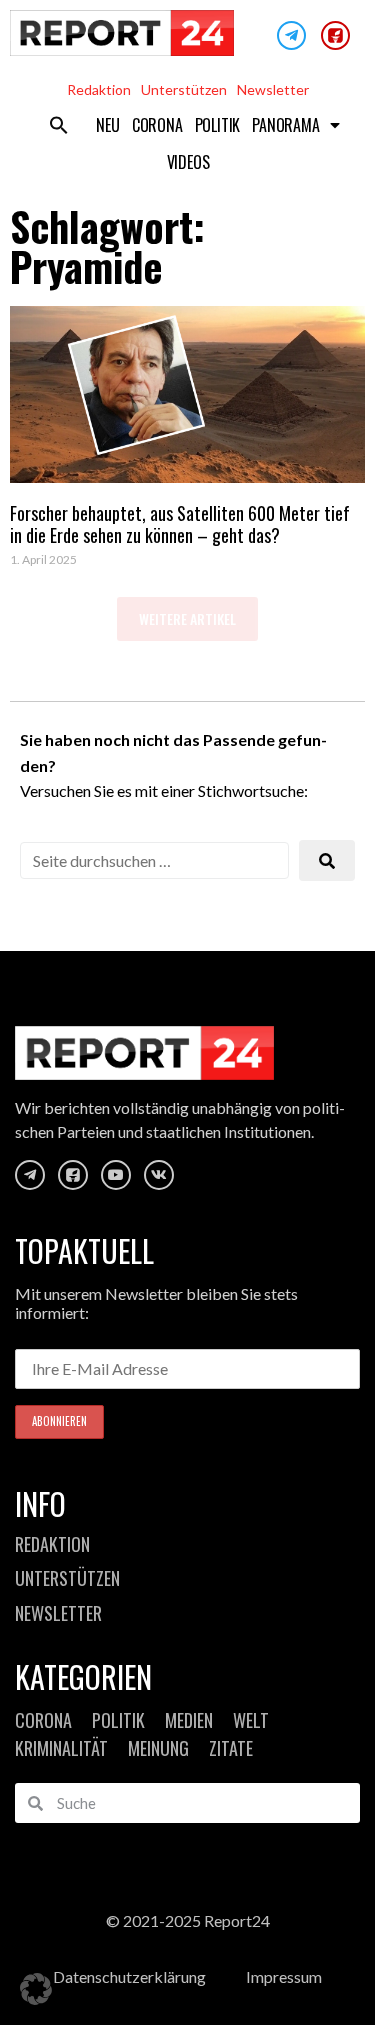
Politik (218, 125)
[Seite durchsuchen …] (154, 860)
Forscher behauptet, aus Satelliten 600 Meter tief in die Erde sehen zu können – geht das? (180, 524)
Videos (188, 162)
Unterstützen (184, 89)
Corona (157, 125)
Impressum (284, 1976)
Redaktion (99, 89)
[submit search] (327, 860)
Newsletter (273, 89)
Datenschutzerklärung (129, 1976)
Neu (107, 125)
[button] (59, 125)
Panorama (285, 125)
